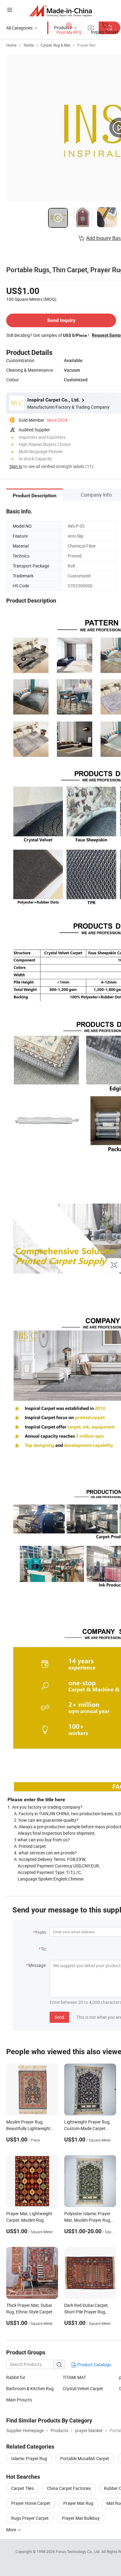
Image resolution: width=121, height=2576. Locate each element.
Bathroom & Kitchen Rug (30, 2388)
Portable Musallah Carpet (85, 2458)
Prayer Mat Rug (78, 2503)
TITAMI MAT (74, 2377)
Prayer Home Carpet (31, 2503)
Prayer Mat (86, 45)
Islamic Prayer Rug (29, 2458)
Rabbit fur (16, 2377)
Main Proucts (19, 2400)
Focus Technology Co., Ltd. (79, 2551)
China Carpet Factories (69, 2488)
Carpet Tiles (22, 2488)
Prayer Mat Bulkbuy (81, 2518)
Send (59, 2017)
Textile (29, 45)
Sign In (16, 466)
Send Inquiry (61, 320)
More (12, 2530)
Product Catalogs (94, 2365)
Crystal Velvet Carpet (83, 2388)
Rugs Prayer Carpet (30, 2518)
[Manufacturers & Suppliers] (61, 11)
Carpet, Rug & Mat (56, 45)
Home (11, 45)
